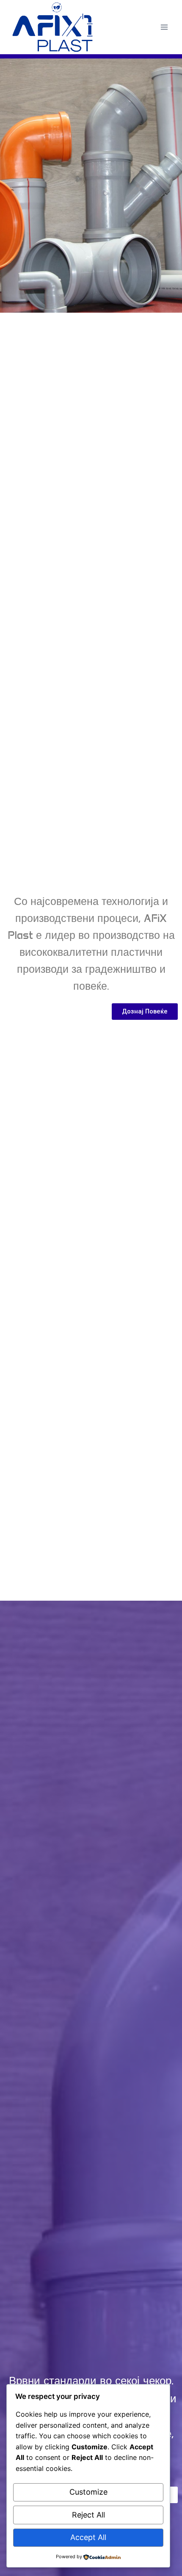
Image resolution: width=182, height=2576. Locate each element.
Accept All (88, 2537)
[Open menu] (164, 27)
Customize (88, 2492)
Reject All (88, 2515)
